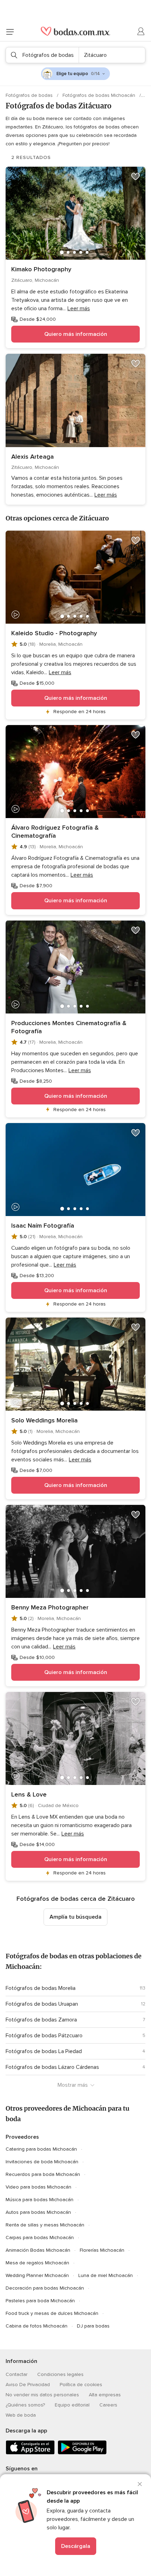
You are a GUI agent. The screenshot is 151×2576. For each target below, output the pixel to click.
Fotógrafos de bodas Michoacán (100, 95)
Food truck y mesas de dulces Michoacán (52, 2313)
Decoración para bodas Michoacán (45, 2288)
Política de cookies (81, 2385)
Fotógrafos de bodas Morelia (41, 1988)
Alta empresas (105, 2395)
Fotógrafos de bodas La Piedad (44, 2051)
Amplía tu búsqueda (75, 1917)
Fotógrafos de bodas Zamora (41, 2020)
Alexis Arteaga (32, 457)
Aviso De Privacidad (28, 2385)
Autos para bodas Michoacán (38, 2212)
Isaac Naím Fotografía (43, 1226)
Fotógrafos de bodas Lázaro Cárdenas (52, 2067)
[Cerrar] (140, 2484)
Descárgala (76, 2546)
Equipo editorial (72, 2405)
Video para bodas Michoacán (38, 2187)
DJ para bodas (93, 2326)
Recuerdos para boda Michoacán (43, 2174)
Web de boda (21, 2415)
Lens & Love (29, 1794)
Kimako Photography (41, 269)
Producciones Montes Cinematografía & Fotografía (69, 1027)
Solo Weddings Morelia (44, 1420)
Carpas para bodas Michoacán (40, 2238)
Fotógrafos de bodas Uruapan (42, 2004)
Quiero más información (76, 334)
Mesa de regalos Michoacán (37, 2263)
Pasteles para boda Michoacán (40, 2301)
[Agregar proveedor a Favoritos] (136, 177)
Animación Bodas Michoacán (38, 2250)
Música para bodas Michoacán (40, 2200)
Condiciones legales (60, 2374)
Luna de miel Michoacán (106, 2275)
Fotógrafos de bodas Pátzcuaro (44, 2036)
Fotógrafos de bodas (30, 95)
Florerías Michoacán (102, 2250)
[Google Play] (82, 2453)
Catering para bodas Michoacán (41, 2149)
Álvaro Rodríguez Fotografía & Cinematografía (55, 832)
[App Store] (30, 2453)
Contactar (17, 2374)
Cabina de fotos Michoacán (37, 2326)
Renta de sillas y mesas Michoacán (45, 2225)
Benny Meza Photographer (50, 1607)
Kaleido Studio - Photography (54, 633)
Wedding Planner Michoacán (37, 2275)
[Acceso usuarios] (141, 32)
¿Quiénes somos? (25, 2405)
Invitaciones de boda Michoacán (42, 2162)
